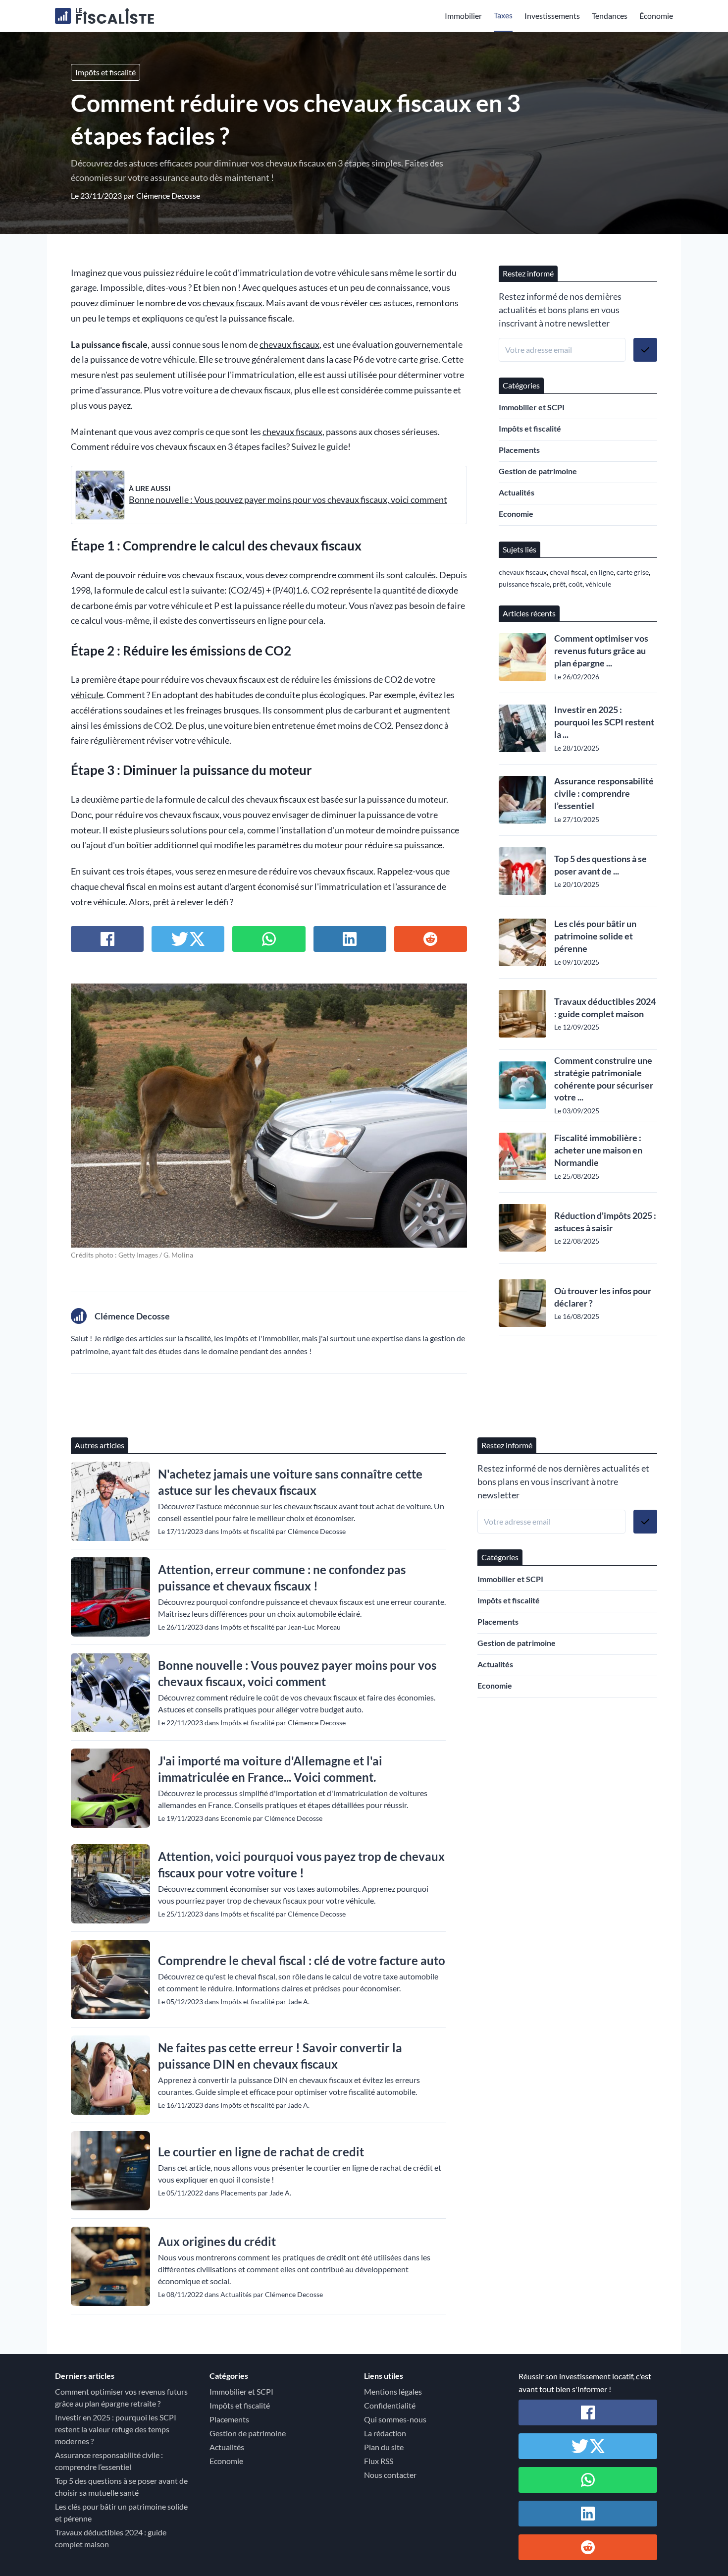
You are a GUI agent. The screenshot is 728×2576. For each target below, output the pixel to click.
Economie (516, 514)
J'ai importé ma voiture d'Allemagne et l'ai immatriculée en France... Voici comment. (270, 1769)
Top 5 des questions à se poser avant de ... (600, 865)
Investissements (552, 16)
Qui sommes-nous (395, 2419)
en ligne (602, 572)
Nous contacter (390, 2475)
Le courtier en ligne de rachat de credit (261, 2152)
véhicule (87, 695)
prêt (559, 584)
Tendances (610, 16)
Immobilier (463, 16)
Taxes (503, 15)
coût (575, 584)
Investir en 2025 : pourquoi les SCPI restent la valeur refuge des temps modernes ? (116, 2429)
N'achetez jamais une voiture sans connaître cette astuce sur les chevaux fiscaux (290, 1482)
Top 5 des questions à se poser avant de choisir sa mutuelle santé (121, 2487)
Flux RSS (379, 2461)
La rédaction (385, 2433)
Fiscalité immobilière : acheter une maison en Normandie (598, 1150)
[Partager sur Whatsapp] (269, 939)
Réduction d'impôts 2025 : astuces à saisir (605, 1222)
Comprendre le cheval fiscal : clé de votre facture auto (302, 1960)
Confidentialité (390, 2405)
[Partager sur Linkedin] (350, 939)
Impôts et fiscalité (105, 72)
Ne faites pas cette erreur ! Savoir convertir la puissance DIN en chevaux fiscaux (280, 2056)
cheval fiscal (568, 572)
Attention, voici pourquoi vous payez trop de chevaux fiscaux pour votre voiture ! (301, 1864)
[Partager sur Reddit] (431, 939)
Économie (656, 16)
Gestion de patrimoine (538, 471)
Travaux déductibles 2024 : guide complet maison (605, 1008)
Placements (519, 450)
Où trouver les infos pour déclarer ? (603, 1297)
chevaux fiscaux (233, 303)
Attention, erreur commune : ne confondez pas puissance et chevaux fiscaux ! (282, 1578)
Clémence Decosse (168, 195)
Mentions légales (393, 2391)
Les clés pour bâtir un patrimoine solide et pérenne (595, 936)
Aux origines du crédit (217, 2241)
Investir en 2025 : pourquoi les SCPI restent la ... (604, 722)
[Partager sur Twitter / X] (188, 939)
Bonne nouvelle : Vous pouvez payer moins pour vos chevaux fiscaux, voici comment (288, 500)
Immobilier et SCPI (532, 407)
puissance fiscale (524, 584)
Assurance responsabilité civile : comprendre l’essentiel (604, 793)
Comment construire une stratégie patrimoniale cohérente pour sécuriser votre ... (604, 1079)
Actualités (517, 492)
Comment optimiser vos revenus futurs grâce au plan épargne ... (601, 651)
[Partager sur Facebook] (107, 939)
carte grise (633, 572)
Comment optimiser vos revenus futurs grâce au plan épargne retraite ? (121, 2397)
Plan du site (384, 2447)
